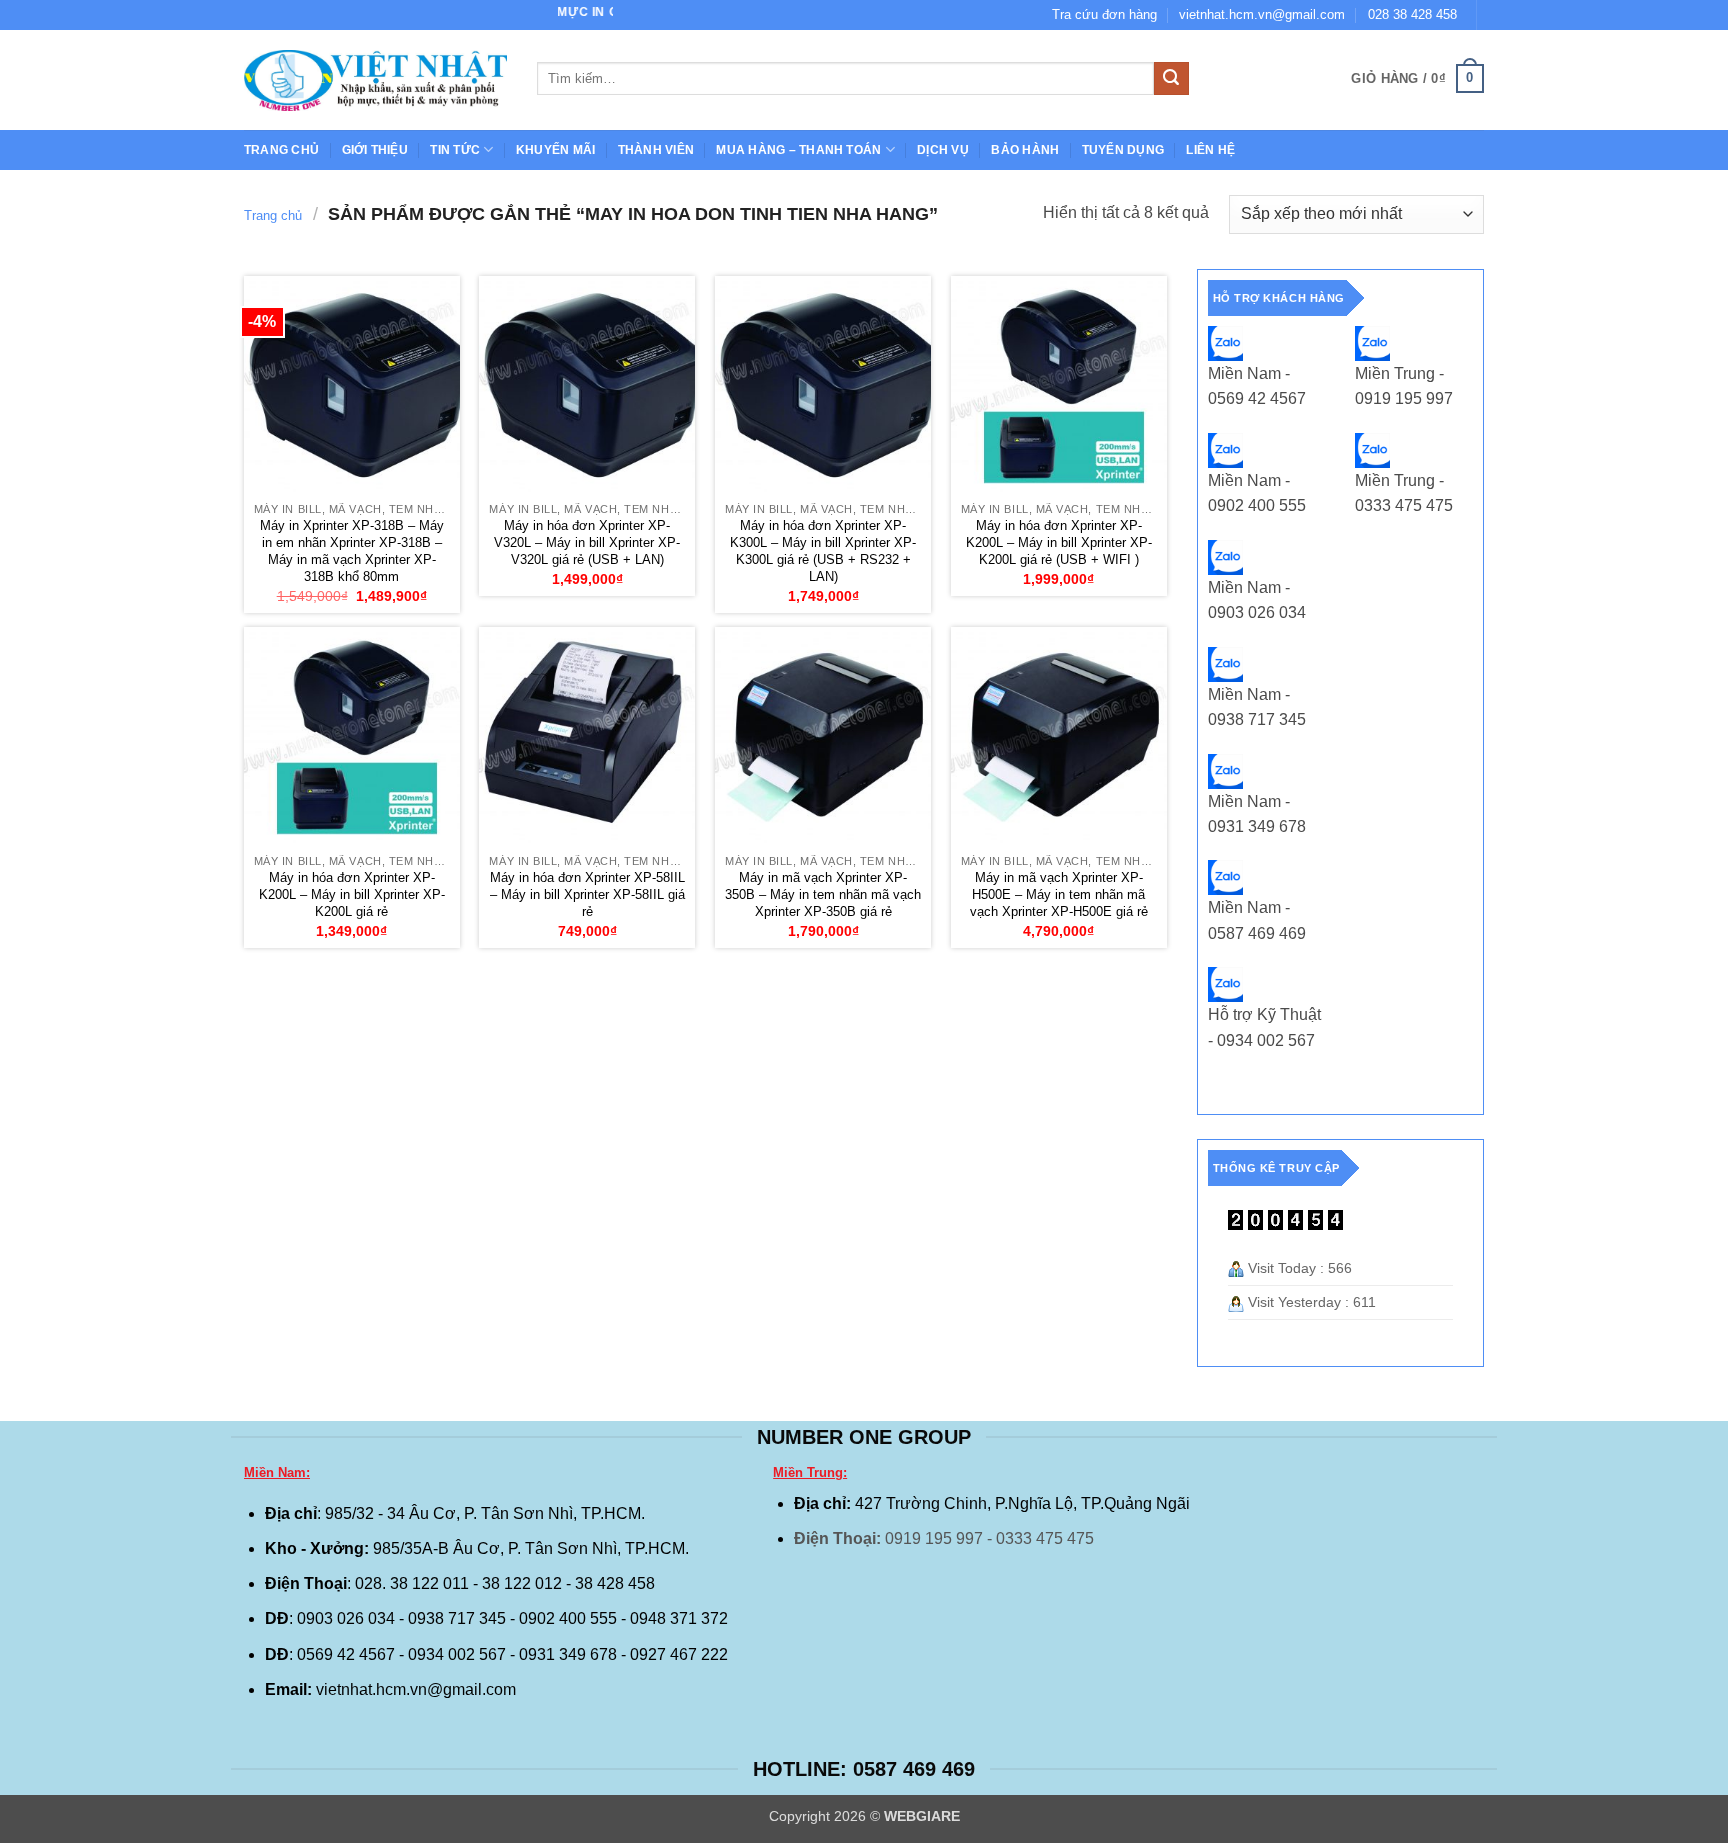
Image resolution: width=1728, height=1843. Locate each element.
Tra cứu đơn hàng (1104, 14)
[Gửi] (1171, 79)
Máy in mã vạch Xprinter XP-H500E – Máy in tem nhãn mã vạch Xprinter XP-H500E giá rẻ (1059, 894)
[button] (1417, 79)
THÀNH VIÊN (656, 150)
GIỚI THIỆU (375, 150)
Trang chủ (281, 150)
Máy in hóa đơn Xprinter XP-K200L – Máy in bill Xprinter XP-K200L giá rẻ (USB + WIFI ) (1059, 542)
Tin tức (455, 150)
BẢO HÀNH (1025, 150)
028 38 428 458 (1412, 14)
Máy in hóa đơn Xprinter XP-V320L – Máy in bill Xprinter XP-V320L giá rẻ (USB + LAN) (587, 542)
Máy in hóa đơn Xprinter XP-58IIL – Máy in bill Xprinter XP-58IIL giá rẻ (587, 894)
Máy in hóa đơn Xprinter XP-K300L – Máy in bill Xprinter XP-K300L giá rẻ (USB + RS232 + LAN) (823, 551)
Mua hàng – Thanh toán (798, 150)
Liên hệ (1210, 150)
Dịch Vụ (943, 150)
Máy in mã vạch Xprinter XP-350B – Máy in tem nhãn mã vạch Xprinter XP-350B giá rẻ (823, 894)
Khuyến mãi (555, 150)
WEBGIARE (922, 1816)
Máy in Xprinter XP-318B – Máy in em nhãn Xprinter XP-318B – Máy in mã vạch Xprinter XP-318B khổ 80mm (352, 551)
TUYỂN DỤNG (1123, 150)
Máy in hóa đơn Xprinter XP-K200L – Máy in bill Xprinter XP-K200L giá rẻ (352, 894)
